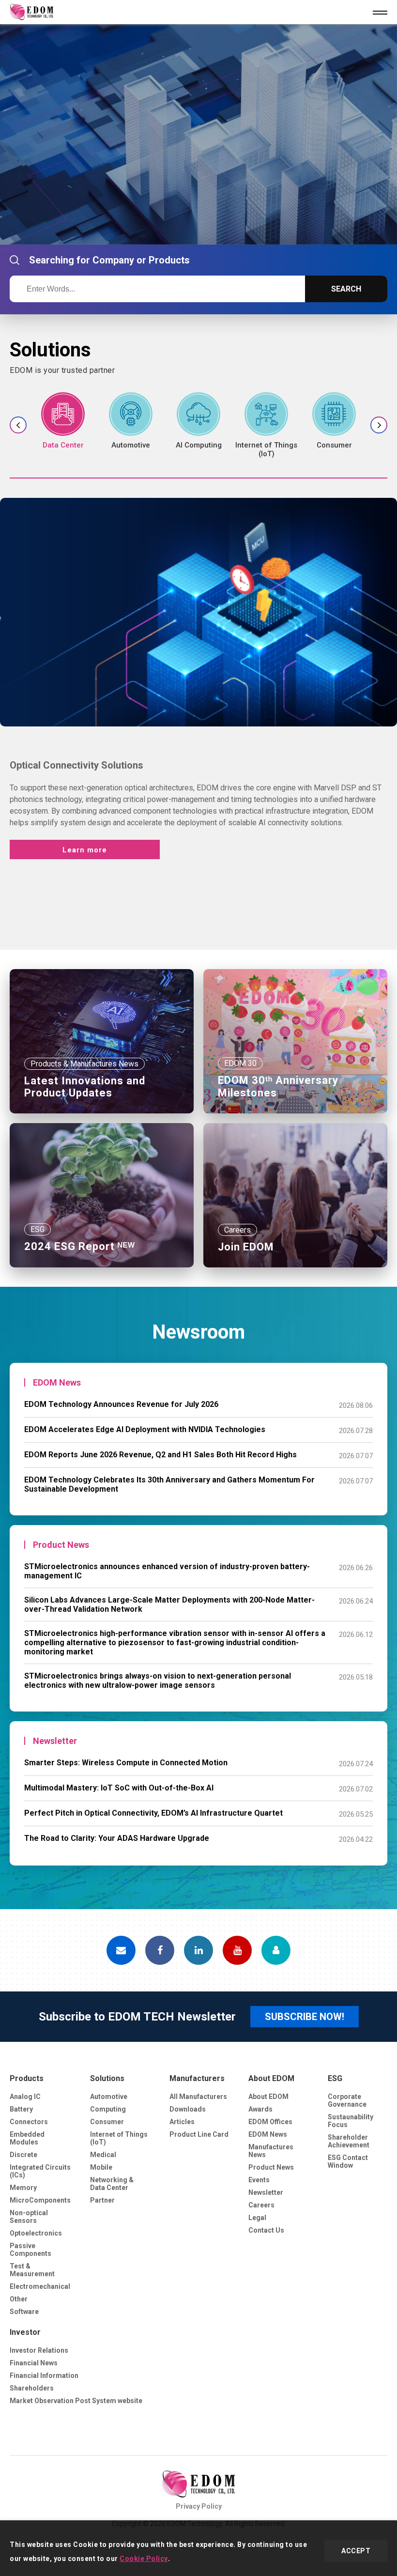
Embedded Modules (27, 2138)
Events (259, 2180)
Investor (25, 2332)
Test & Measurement (32, 2270)
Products (27, 2078)
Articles (182, 2122)
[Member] (276, 1950)
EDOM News (268, 2134)
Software (24, 2312)
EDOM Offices (270, 2122)
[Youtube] (237, 1950)
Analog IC (25, 2097)
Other (19, 2299)
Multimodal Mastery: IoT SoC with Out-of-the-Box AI (119, 1788)
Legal (257, 2218)
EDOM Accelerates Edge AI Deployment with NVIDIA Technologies (145, 1429)
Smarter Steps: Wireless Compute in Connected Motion (126, 1763)
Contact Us (266, 2230)
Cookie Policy (144, 2559)
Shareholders (32, 2388)
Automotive (109, 2097)
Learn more (85, 850)
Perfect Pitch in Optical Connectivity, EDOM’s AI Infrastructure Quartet (153, 1813)
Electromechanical (40, 2286)
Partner (102, 2200)
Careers (261, 2205)
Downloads (188, 2109)
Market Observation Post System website (76, 2401)
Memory (23, 2188)
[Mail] (121, 1950)
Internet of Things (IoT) (119, 2138)
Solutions (107, 2078)
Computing (108, 2109)
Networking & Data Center (112, 2184)
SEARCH (346, 289)
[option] (198, 134)
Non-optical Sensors (29, 2217)
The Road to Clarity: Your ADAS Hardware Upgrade (117, 1838)
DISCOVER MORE (68, 200)
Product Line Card (199, 2134)
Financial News (34, 2363)
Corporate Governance (347, 2100)
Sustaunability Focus (351, 2121)
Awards (260, 2109)
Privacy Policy (199, 2506)
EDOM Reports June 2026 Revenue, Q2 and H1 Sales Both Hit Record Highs (160, 1455)
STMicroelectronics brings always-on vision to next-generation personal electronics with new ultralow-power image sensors (158, 1681)
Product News (271, 2167)
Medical (103, 2155)
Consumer (107, 2122)
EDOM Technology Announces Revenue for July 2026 (121, 1404)
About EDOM (271, 2078)
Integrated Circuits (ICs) (40, 2171)
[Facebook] (160, 1950)
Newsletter (266, 2192)
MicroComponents (40, 2200)
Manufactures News (271, 2151)
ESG (335, 2078)
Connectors (29, 2122)
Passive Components (31, 2250)
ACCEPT (356, 2551)
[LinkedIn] (198, 1950)
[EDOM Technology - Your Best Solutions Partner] (198, 2484)
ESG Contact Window (348, 2161)
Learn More (85, 900)
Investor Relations (39, 2350)
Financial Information (44, 2375)
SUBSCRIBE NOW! (305, 2017)
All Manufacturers (198, 2097)
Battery (21, 2109)
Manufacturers (197, 2078)
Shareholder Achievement (349, 2141)
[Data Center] (63, 421)
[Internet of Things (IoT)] (266, 425)
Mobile (101, 2167)
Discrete (23, 2155)
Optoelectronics (36, 2233)
